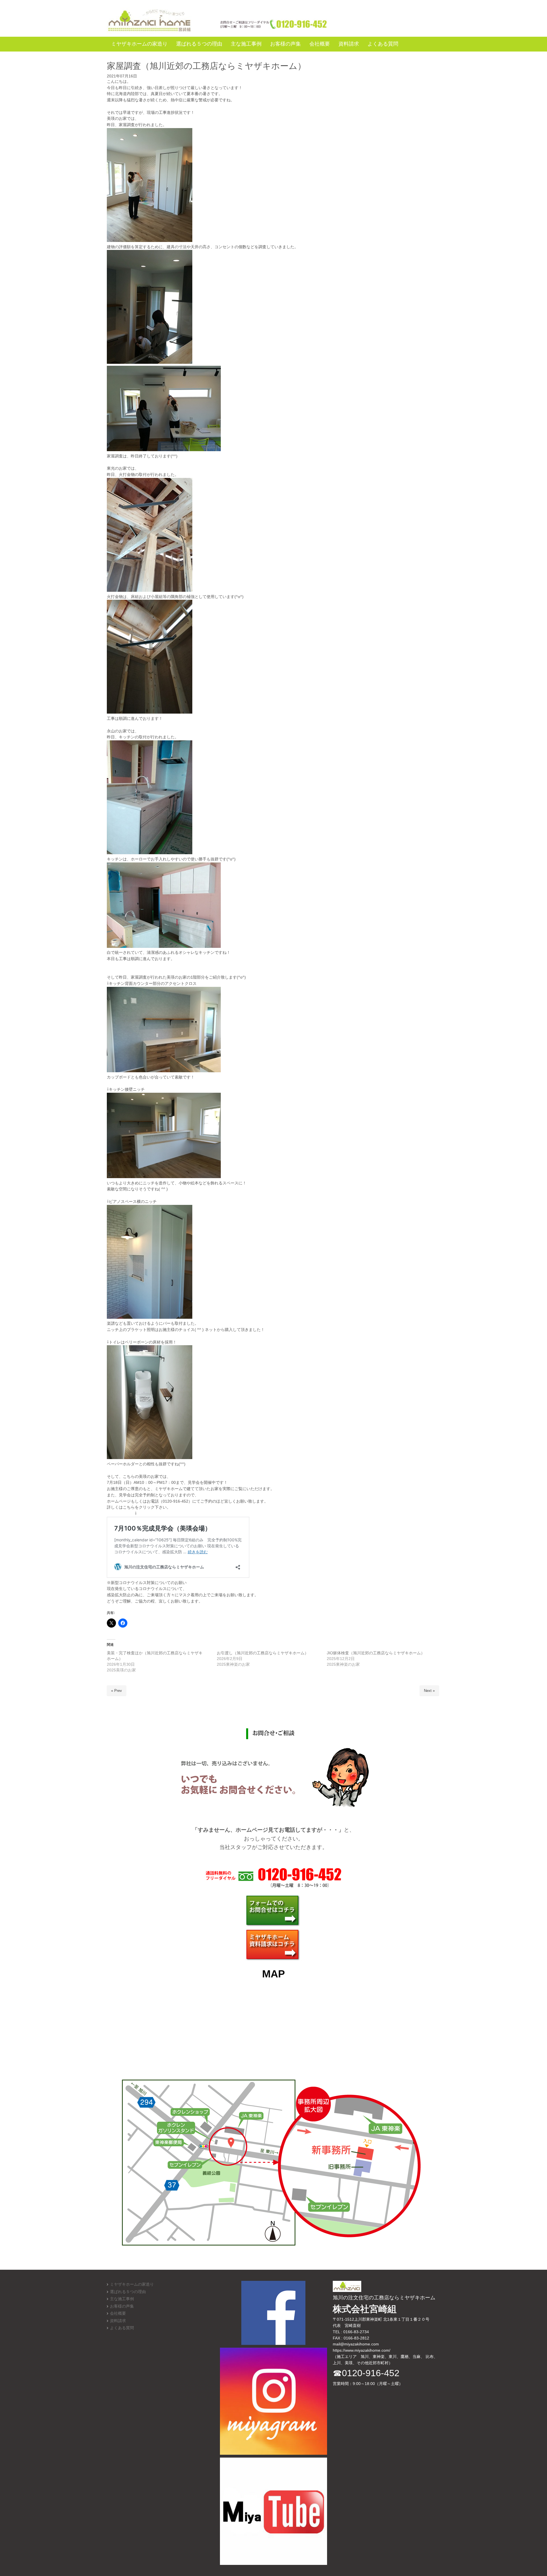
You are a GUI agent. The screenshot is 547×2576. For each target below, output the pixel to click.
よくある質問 (122, 2328)
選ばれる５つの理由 (128, 2292)
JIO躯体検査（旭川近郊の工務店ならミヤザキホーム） (376, 1653)
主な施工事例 (122, 2299)
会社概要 (118, 2313)
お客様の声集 (122, 2306)
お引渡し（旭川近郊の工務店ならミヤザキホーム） (263, 1653)
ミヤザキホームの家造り (132, 2284)
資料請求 (118, 2321)
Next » (429, 1691)
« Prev (117, 1691)
